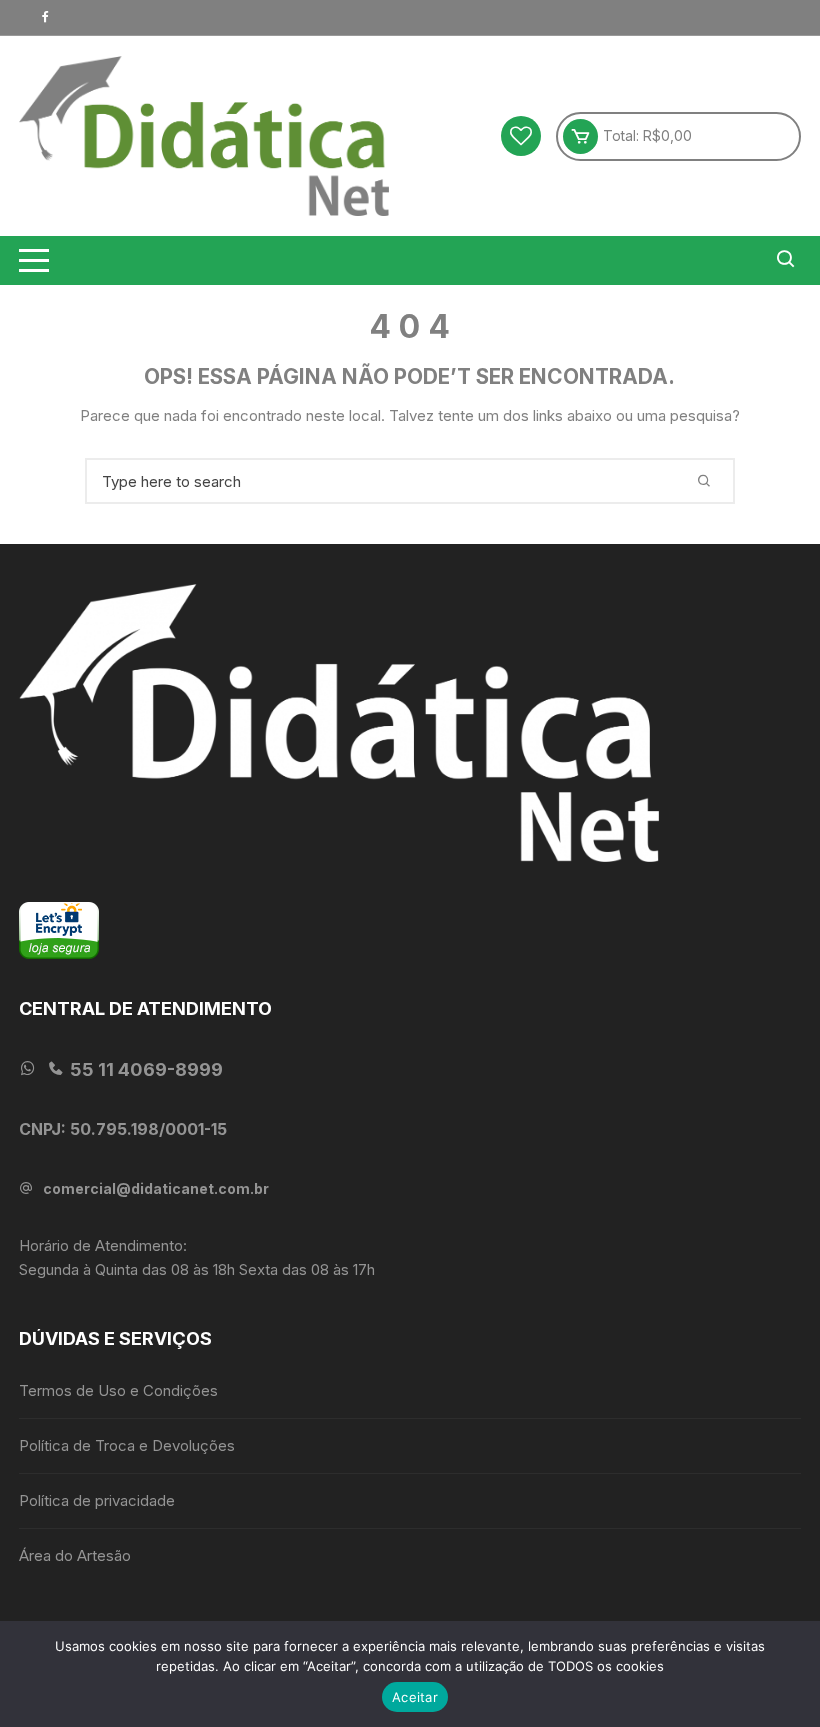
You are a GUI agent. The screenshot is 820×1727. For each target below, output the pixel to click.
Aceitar (415, 1697)
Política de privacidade (97, 1500)
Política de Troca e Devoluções (127, 1445)
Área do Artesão (75, 1555)
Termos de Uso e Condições (118, 1390)
